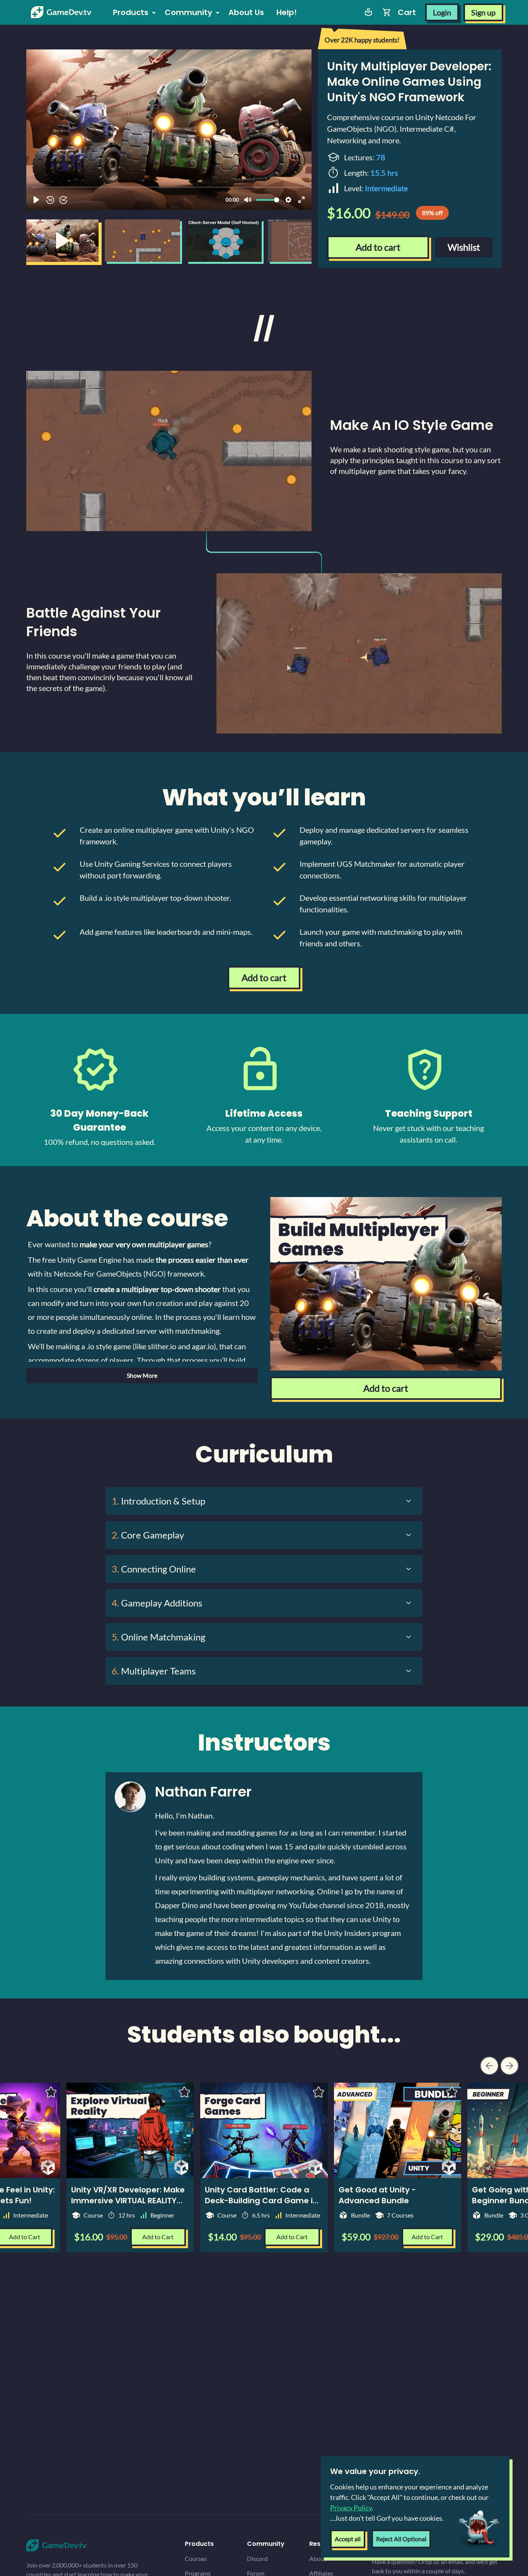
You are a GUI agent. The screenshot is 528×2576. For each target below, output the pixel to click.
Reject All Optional (401, 2539)
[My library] (368, 12)
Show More (142, 1375)
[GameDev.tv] (61, 12)
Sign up (483, 12)
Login (442, 12)
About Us (246, 12)
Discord (257, 2558)
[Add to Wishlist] (319, 2092)
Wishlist (464, 247)
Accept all (348, 2539)
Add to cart (378, 247)
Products (131, 12)
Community (188, 12)
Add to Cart (292, 2237)
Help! (287, 12)
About (318, 2558)
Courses (196, 2558)
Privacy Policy (351, 2508)
